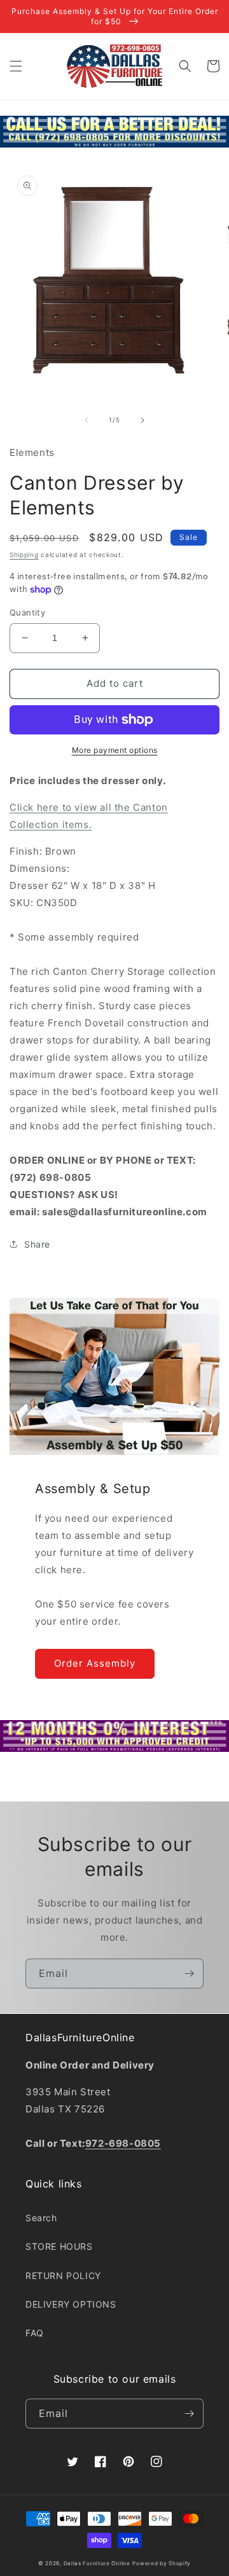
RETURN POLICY (63, 2276)
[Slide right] (142, 420)
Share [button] (37, 1244)
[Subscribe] (189, 1973)
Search (41, 2218)
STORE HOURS (59, 2246)
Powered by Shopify (162, 2563)
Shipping (24, 554)
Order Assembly (95, 1663)
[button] (16, 66)
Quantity (27, 612)
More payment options (115, 750)
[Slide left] (87, 420)
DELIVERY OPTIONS (71, 2304)
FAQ (35, 2333)
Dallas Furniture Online (97, 2563)
